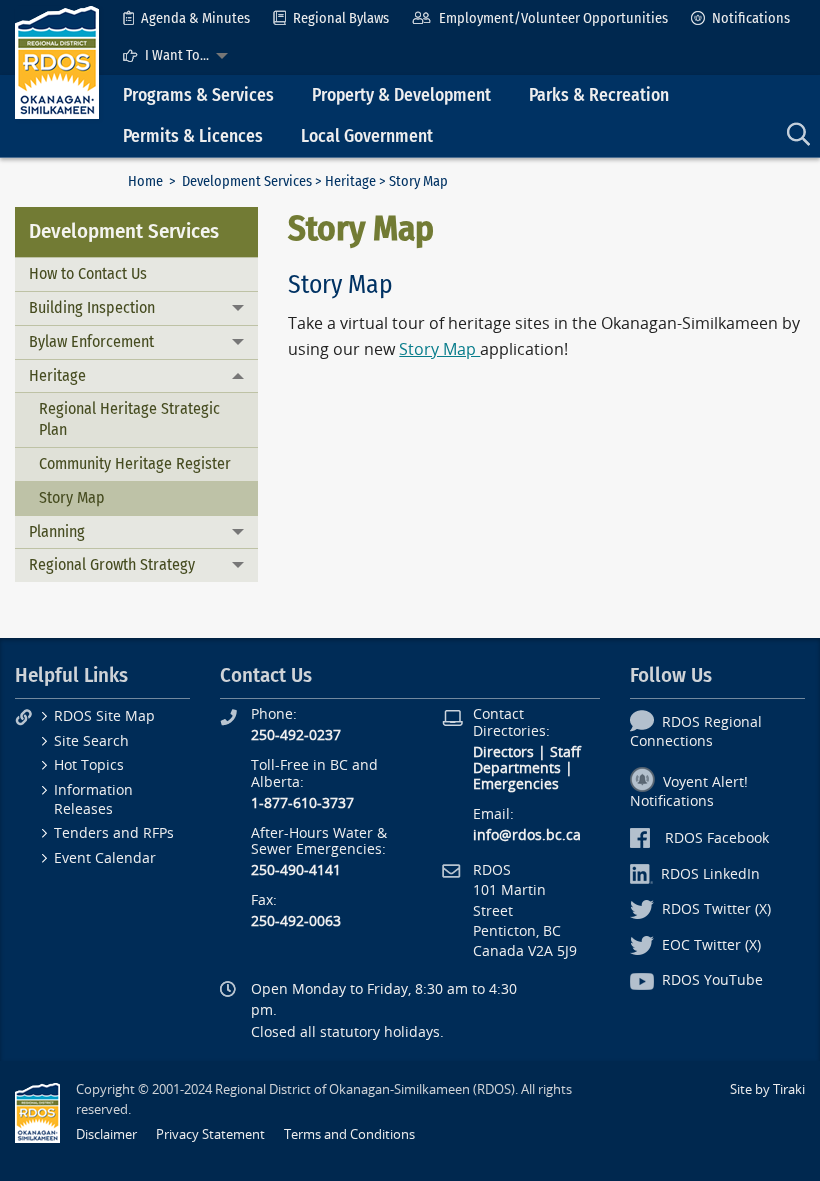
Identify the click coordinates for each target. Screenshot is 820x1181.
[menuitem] (186, 18)
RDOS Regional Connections (696, 732)
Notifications (751, 18)
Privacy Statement (210, 1134)
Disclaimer (106, 1134)
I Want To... (177, 55)
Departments (517, 768)
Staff (565, 752)
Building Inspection (92, 307)
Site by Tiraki (767, 1089)
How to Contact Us (88, 273)
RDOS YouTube (712, 980)
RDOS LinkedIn (710, 874)
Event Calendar (105, 858)
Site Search (91, 741)
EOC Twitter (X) (711, 945)
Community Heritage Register (135, 463)
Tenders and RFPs (114, 833)
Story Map (72, 497)
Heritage (350, 181)
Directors (503, 752)
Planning (57, 531)
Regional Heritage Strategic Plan (129, 419)
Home (145, 181)
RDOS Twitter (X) (716, 909)
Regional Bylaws (341, 18)
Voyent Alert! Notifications (689, 792)
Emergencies (516, 784)
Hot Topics (89, 765)
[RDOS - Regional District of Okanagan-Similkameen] (57, 61)
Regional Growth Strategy (112, 564)
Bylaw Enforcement (91, 341)
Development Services (247, 181)
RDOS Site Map (104, 716)
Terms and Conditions (349, 1134)
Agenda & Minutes (195, 18)
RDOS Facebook (717, 838)
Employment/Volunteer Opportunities (553, 18)
